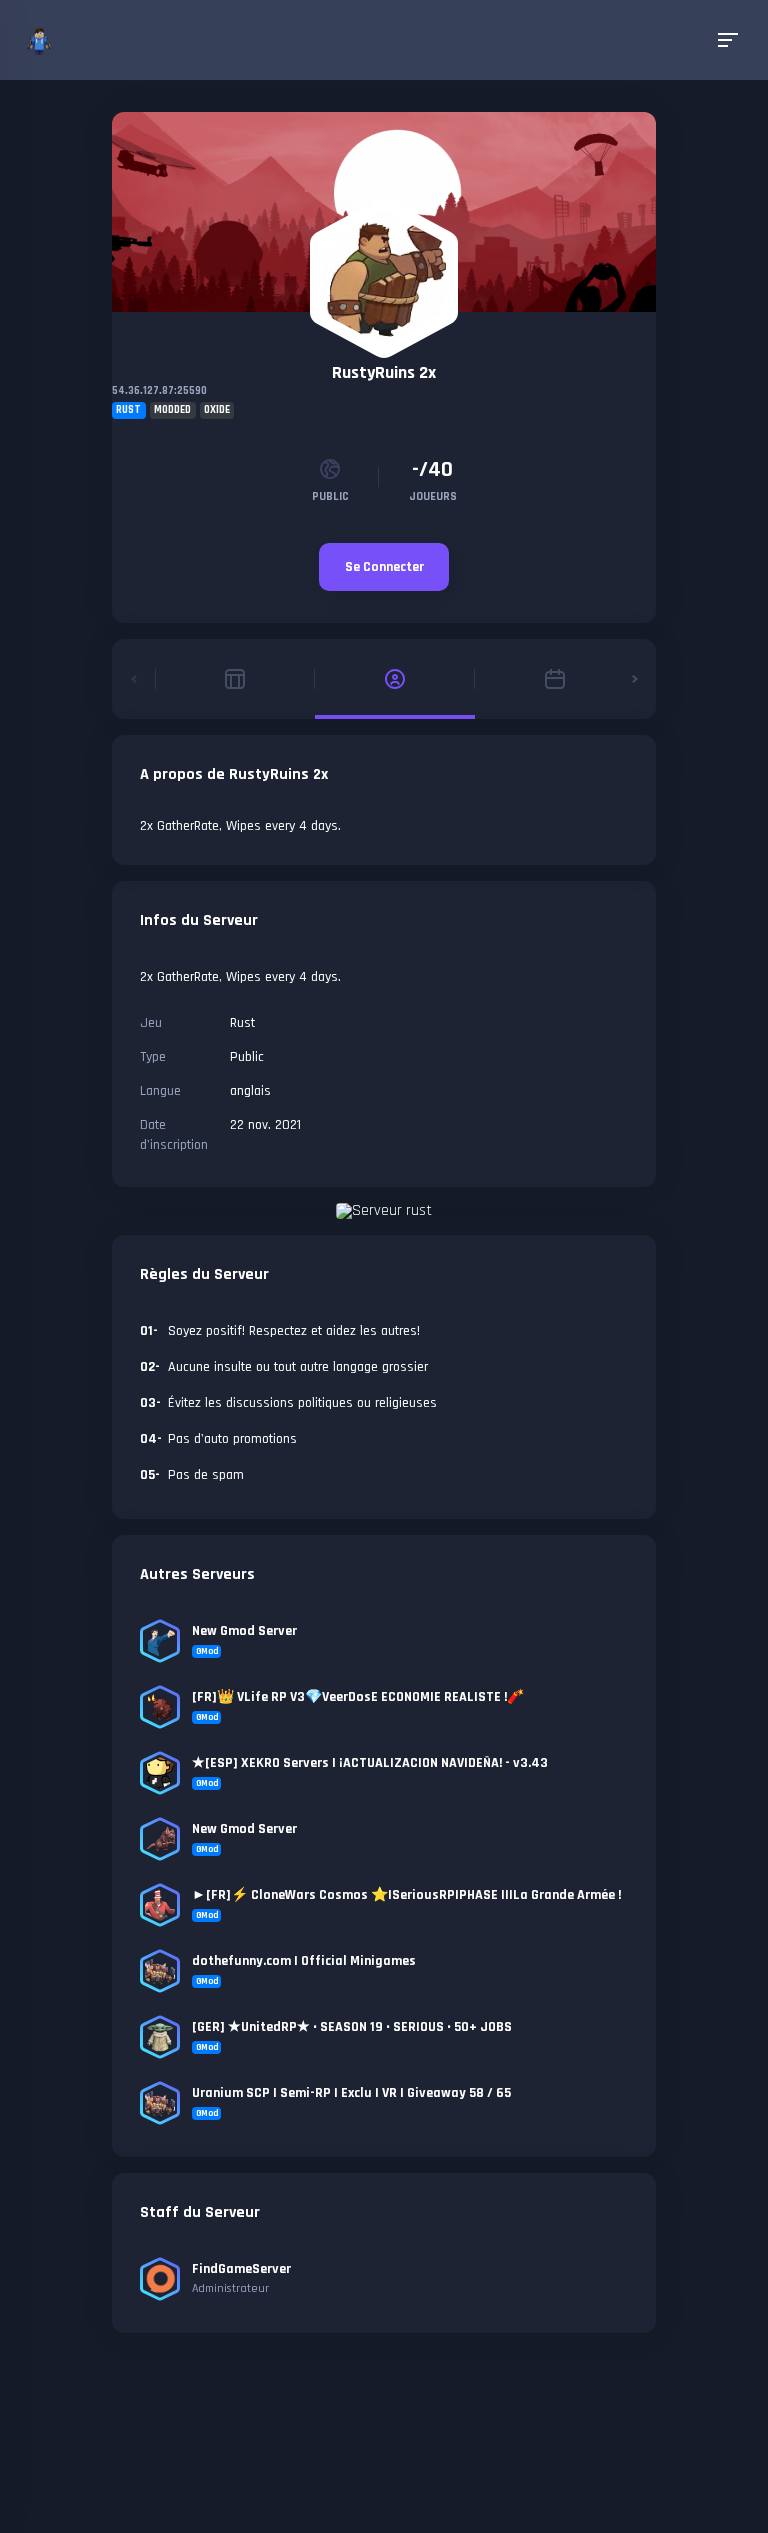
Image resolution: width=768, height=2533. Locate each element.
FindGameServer (241, 2269)
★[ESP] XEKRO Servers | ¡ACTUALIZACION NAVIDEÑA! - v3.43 (370, 1763)
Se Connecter (384, 567)
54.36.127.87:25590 (159, 391)
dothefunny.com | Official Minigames (304, 1961)
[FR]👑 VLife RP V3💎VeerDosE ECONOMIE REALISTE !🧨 (358, 1697)
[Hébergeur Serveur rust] (384, 1210)
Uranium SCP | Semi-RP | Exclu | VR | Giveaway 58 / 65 (351, 2093)
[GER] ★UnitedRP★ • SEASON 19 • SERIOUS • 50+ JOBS (352, 2027)
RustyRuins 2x (384, 372)
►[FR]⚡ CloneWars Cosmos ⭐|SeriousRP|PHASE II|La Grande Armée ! (406, 1895)
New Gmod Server (244, 1631)
